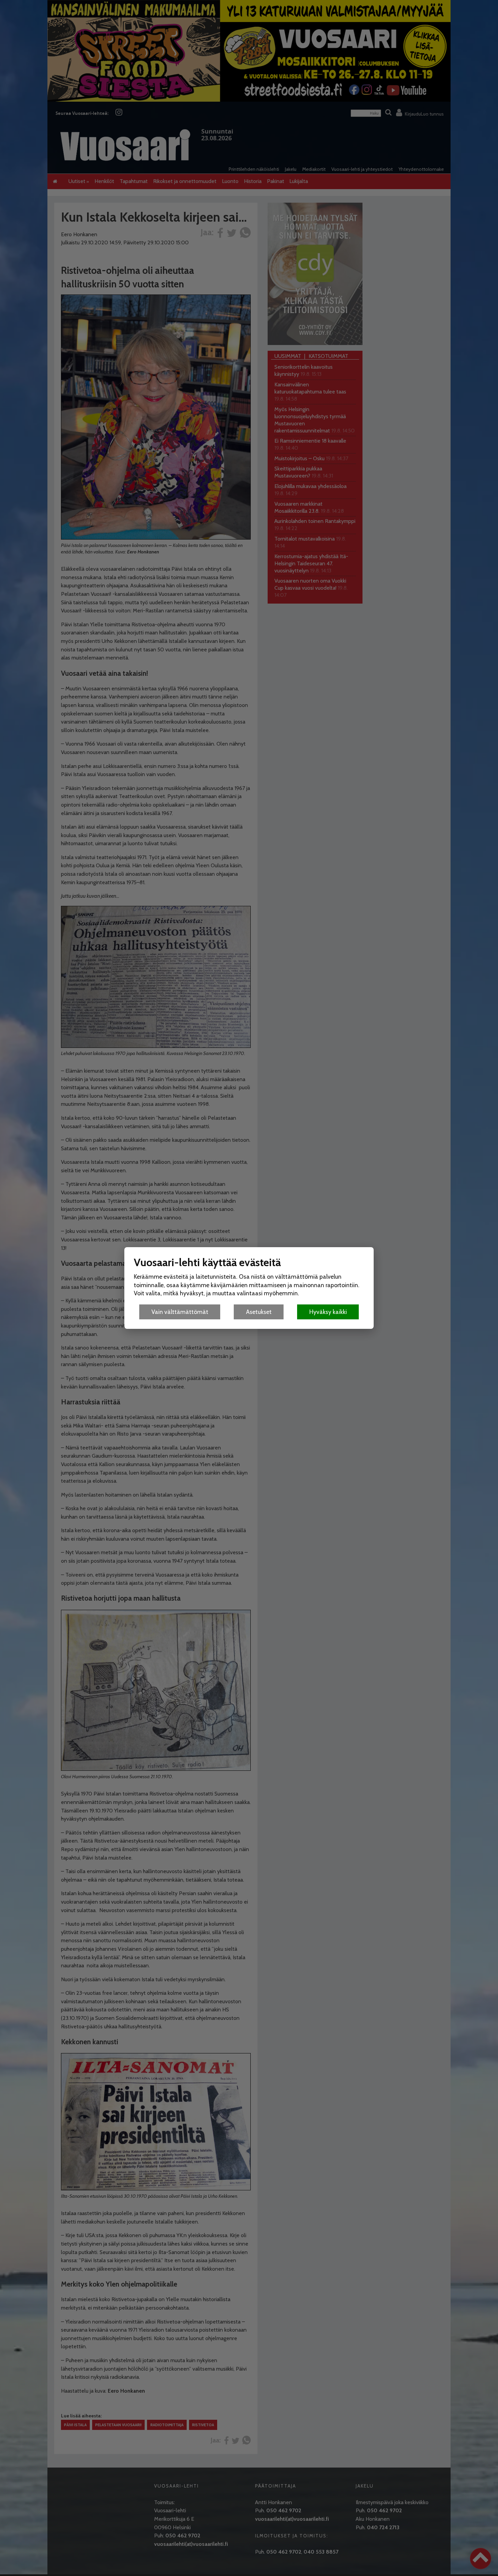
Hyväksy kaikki (328, 1312)
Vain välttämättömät (180, 1312)
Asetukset (259, 1312)
